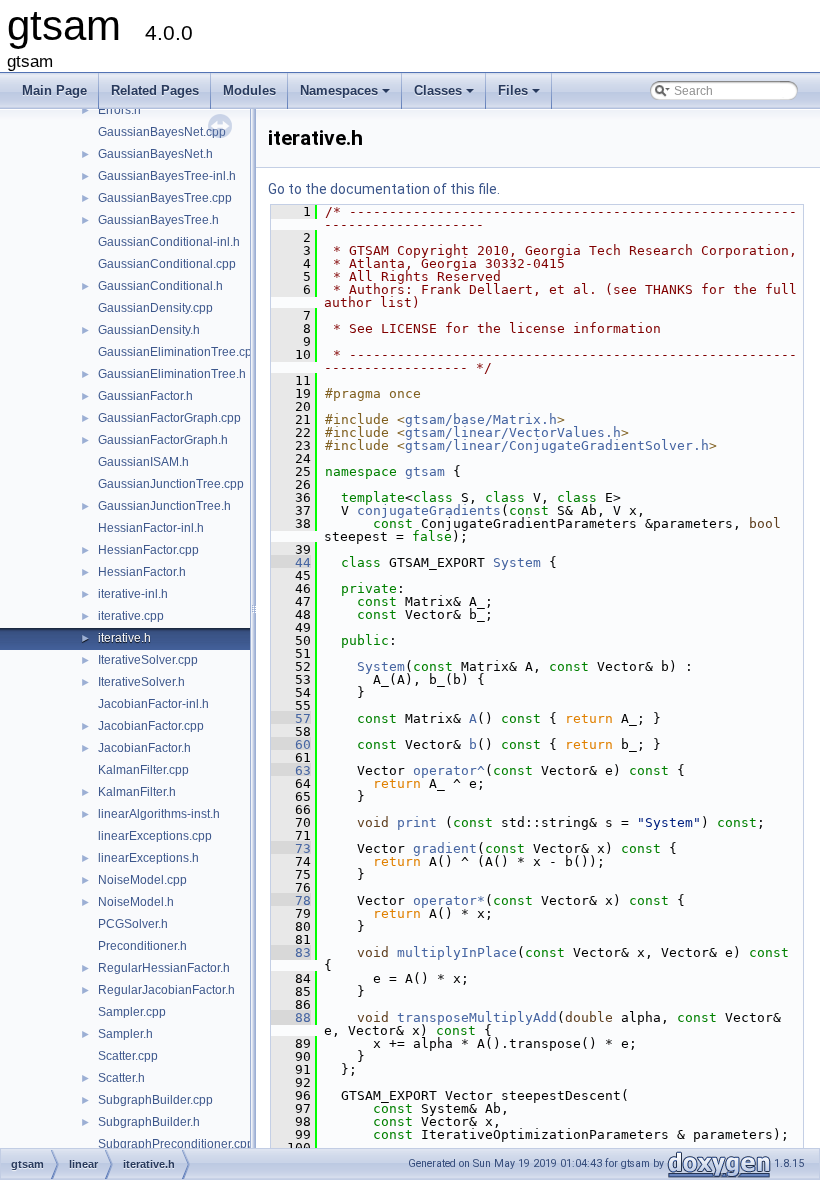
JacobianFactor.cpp (151, 726)
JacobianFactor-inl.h (153, 704)
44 (291, 562)
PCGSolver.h (133, 924)
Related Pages (155, 90)
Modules (249, 90)
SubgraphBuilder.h (149, 1122)
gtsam (425, 471)
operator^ (449, 770)
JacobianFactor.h (144, 748)
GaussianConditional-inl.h (169, 242)
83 (291, 952)
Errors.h (119, 110)
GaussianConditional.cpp (167, 264)
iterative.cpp (131, 616)
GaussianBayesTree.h (158, 220)
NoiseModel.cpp (142, 880)
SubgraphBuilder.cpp (155, 1100)
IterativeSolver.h (141, 682)
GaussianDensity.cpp (155, 308)
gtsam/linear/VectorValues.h (513, 432)
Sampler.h (125, 1034)
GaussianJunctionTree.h (164, 506)
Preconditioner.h (142, 946)
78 (291, 900)
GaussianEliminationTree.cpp (178, 352)
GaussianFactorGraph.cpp (169, 418)
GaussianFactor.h (145, 396)
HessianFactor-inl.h (151, 528)
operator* (449, 900)
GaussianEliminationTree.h (172, 374)
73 (291, 848)
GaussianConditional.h (160, 286)
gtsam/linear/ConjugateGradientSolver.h (557, 445)
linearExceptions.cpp (155, 836)
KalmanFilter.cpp (143, 770)
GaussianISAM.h (143, 462)
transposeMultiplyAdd (477, 1017)
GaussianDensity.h (149, 330)
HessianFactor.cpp (148, 550)
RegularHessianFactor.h (164, 968)
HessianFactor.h (142, 572)
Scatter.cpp (128, 1056)
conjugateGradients (429, 510)
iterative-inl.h (133, 594)
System (517, 562)
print (417, 822)
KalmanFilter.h (137, 792)
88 (291, 1017)
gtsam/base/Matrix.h (481, 419)
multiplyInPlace (457, 952)
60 (291, 744)
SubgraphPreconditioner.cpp (176, 1144)
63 (291, 770)
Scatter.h (121, 1078)
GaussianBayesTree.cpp (165, 198)
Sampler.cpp (132, 1012)
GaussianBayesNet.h (155, 154)
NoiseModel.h (136, 902)
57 (291, 718)
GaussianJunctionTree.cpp (171, 484)
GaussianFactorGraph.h (163, 440)
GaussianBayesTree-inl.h (167, 176)
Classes (445, 96)
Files (520, 96)
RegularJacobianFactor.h (166, 990)
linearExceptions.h (148, 858)
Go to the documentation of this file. (384, 189)
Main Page (54, 90)
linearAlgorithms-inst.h (159, 814)
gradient (445, 848)
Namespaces (346, 96)
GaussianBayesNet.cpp (162, 132)
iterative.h (124, 638)
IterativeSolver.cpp (148, 660)
